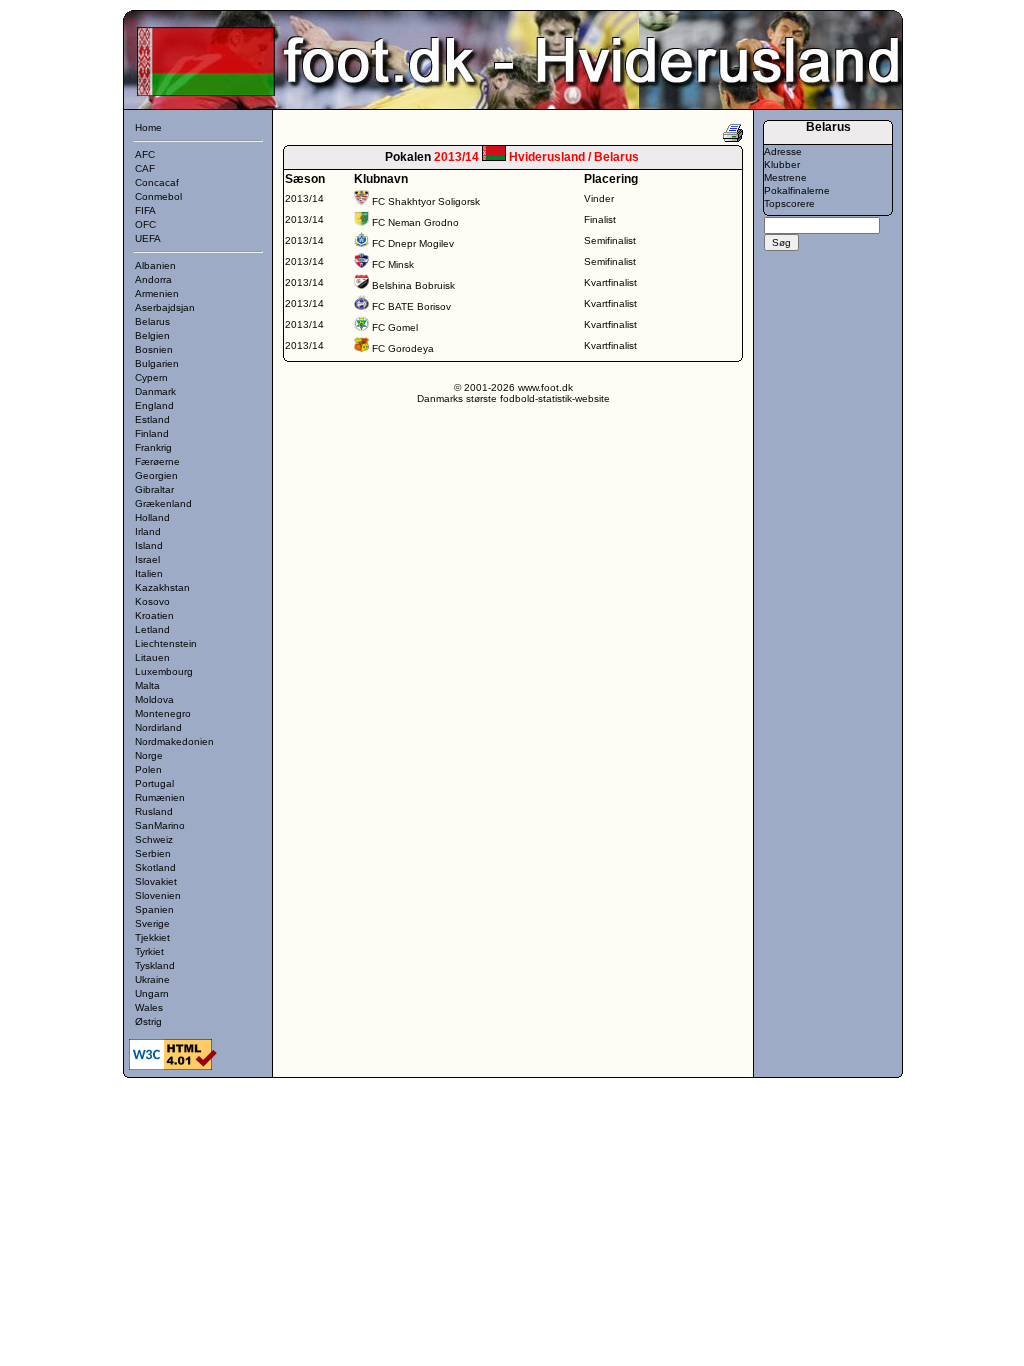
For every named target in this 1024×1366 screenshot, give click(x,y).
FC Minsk (393, 264)
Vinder (599, 198)
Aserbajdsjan (165, 307)
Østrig (148, 1021)
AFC (145, 154)
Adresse (783, 151)
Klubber (782, 164)
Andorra (153, 279)
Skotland (155, 867)
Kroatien (154, 615)
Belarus (152, 321)
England (154, 405)
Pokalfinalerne (797, 190)
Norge (149, 755)
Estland (152, 419)
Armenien (157, 293)
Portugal (154, 783)
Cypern (151, 377)
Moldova (154, 699)
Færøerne (157, 461)
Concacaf (157, 182)
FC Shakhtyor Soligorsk (426, 201)
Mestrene (785, 177)
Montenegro (163, 713)
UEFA (148, 238)
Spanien (154, 909)
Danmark (155, 391)
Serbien (153, 853)
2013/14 (304, 198)
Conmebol (158, 196)
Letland (152, 629)
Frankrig (153, 447)
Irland (148, 531)
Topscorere (789, 203)
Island (149, 545)
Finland (152, 433)
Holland (152, 517)
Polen (148, 769)
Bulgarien (157, 363)
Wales (149, 1007)
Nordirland (158, 727)
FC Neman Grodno (415, 222)
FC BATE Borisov (411, 306)
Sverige (152, 923)
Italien (149, 573)
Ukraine (152, 979)
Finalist (600, 219)
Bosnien (154, 349)
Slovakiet (156, 881)
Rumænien (160, 797)
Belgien (152, 335)
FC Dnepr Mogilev (413, 243)
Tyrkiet (149, 951)
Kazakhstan (162, 587)
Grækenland (163, 503)
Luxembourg (164, 671)
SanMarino (160, 825)
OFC (145, 224)
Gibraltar (154, 489)
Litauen (152, 657)
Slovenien (158, 895)
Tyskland (155, 965)
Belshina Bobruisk (413, 285)
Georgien (156, 475)
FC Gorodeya (403, 348)
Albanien (155, 265)
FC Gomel (395, 327)
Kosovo (152, 601)
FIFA (145, 210)
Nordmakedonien (174, 741)
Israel (147, 559)
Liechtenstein (166, 643)
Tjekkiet (152, 937)
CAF (145, 168)
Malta (147, 685)
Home (148, 127)
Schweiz (154, 839)
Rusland (154, 811)
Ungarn (152, 993)
